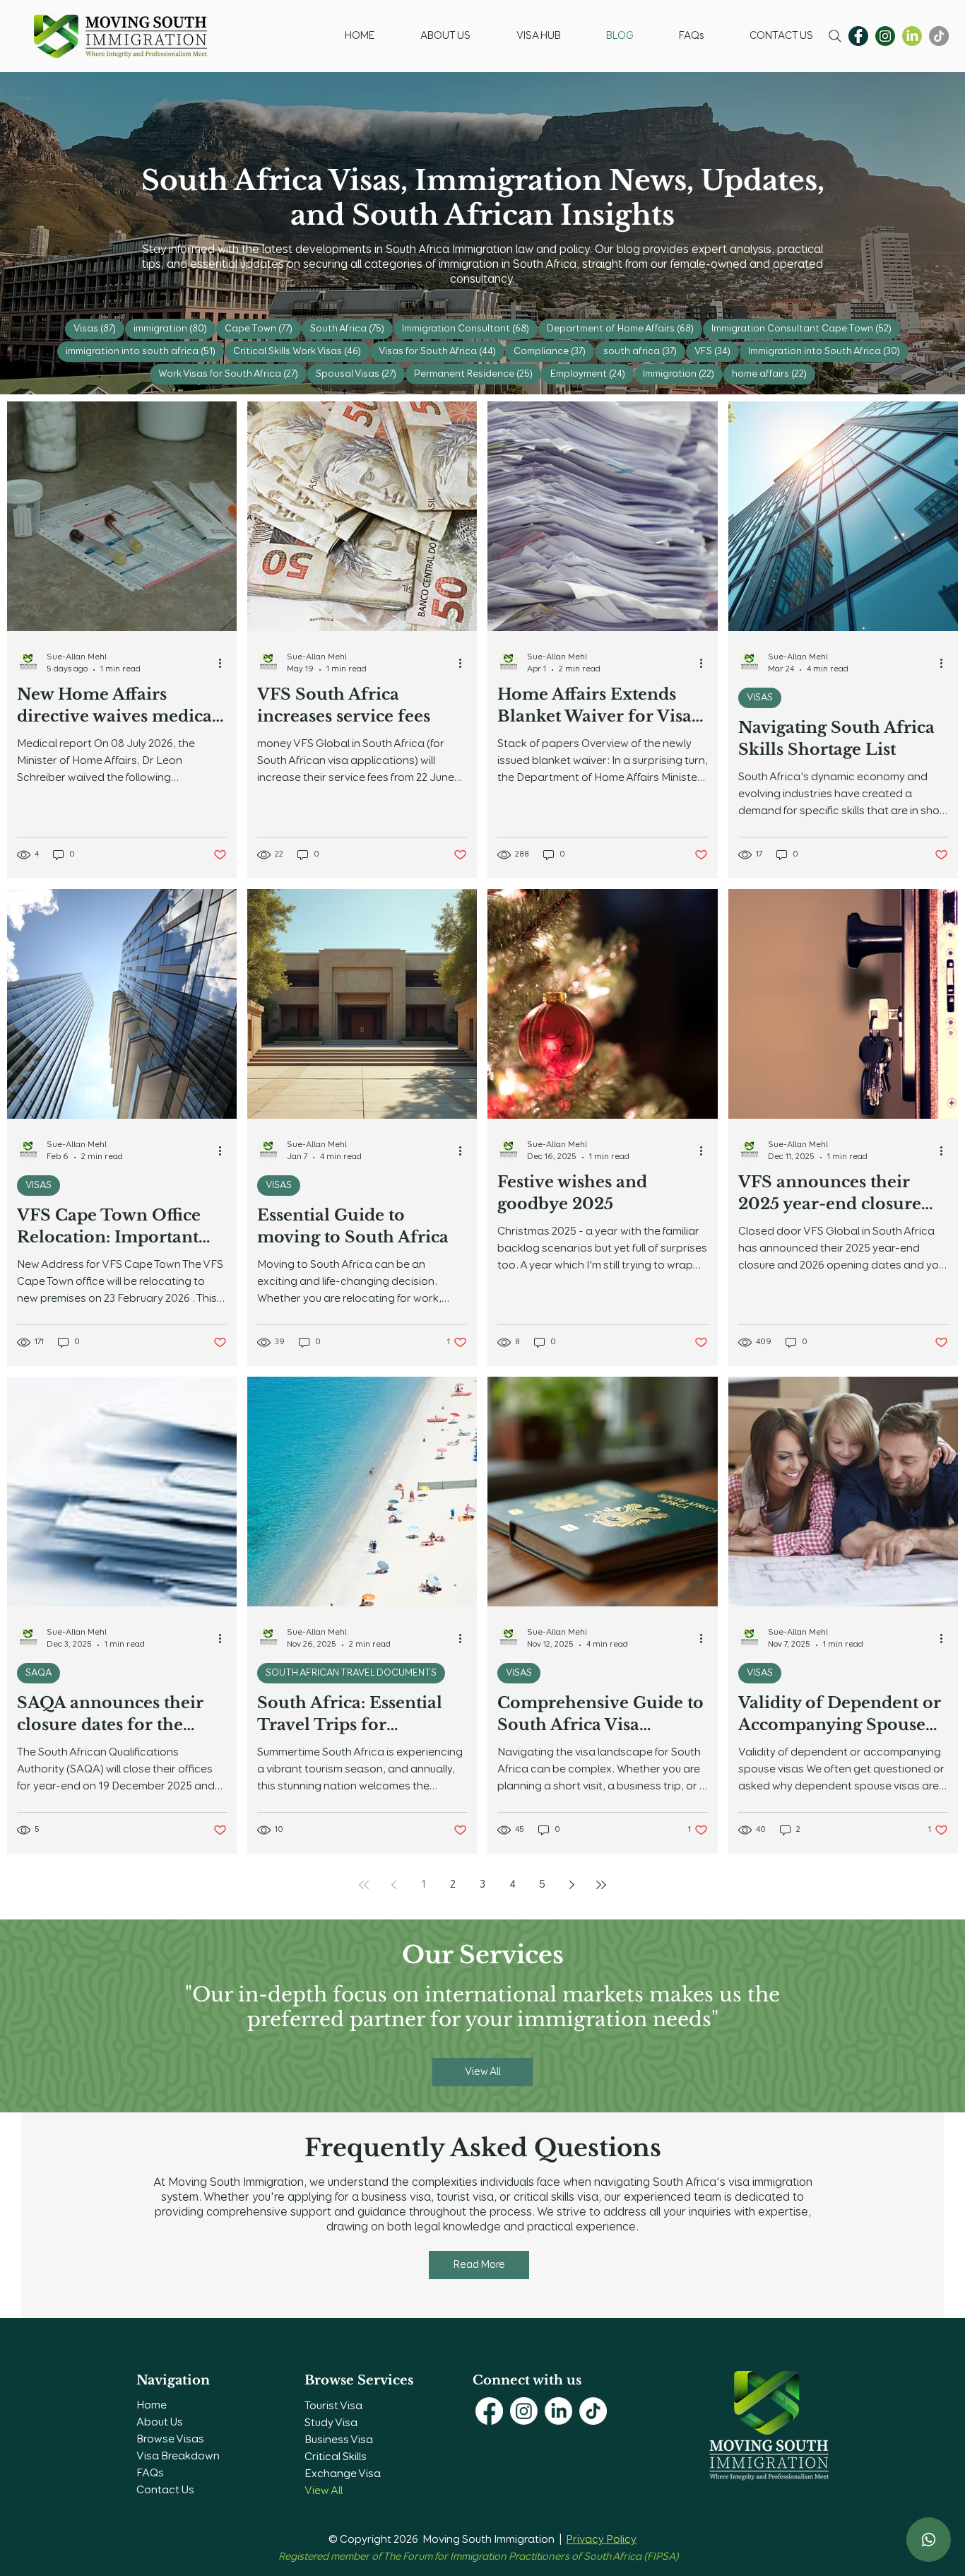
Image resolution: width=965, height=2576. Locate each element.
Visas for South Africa (442, 351)
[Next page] (572, 1885)
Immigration (683, 374)
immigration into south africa (145, 351)
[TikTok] (939, 36)
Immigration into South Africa (828, 351)
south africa (644, 351)
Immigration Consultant (470, 328)
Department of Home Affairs (624, 328)
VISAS (760, 698)
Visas (99, 328)
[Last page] (601, 1885)
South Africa (351, 328)
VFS (717, 351)
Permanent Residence (478, 374)
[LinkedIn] (558, 2411)
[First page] (364, 1885)
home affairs (774, 374)
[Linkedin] (912, 36)
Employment (592, 374)
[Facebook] (858, 36)
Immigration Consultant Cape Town (806, 328)
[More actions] (225, 663)
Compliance (554, 351)
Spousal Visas (360, 374)
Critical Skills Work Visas (301, 351)
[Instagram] (885, 36)
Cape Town (263, 328)
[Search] (835, 36)
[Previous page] (393, 1885)
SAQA (39, 1673)
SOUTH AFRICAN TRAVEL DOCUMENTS (351, 1673)
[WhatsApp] (929, 2540)
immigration (174, 328)
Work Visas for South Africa (232, 374)
